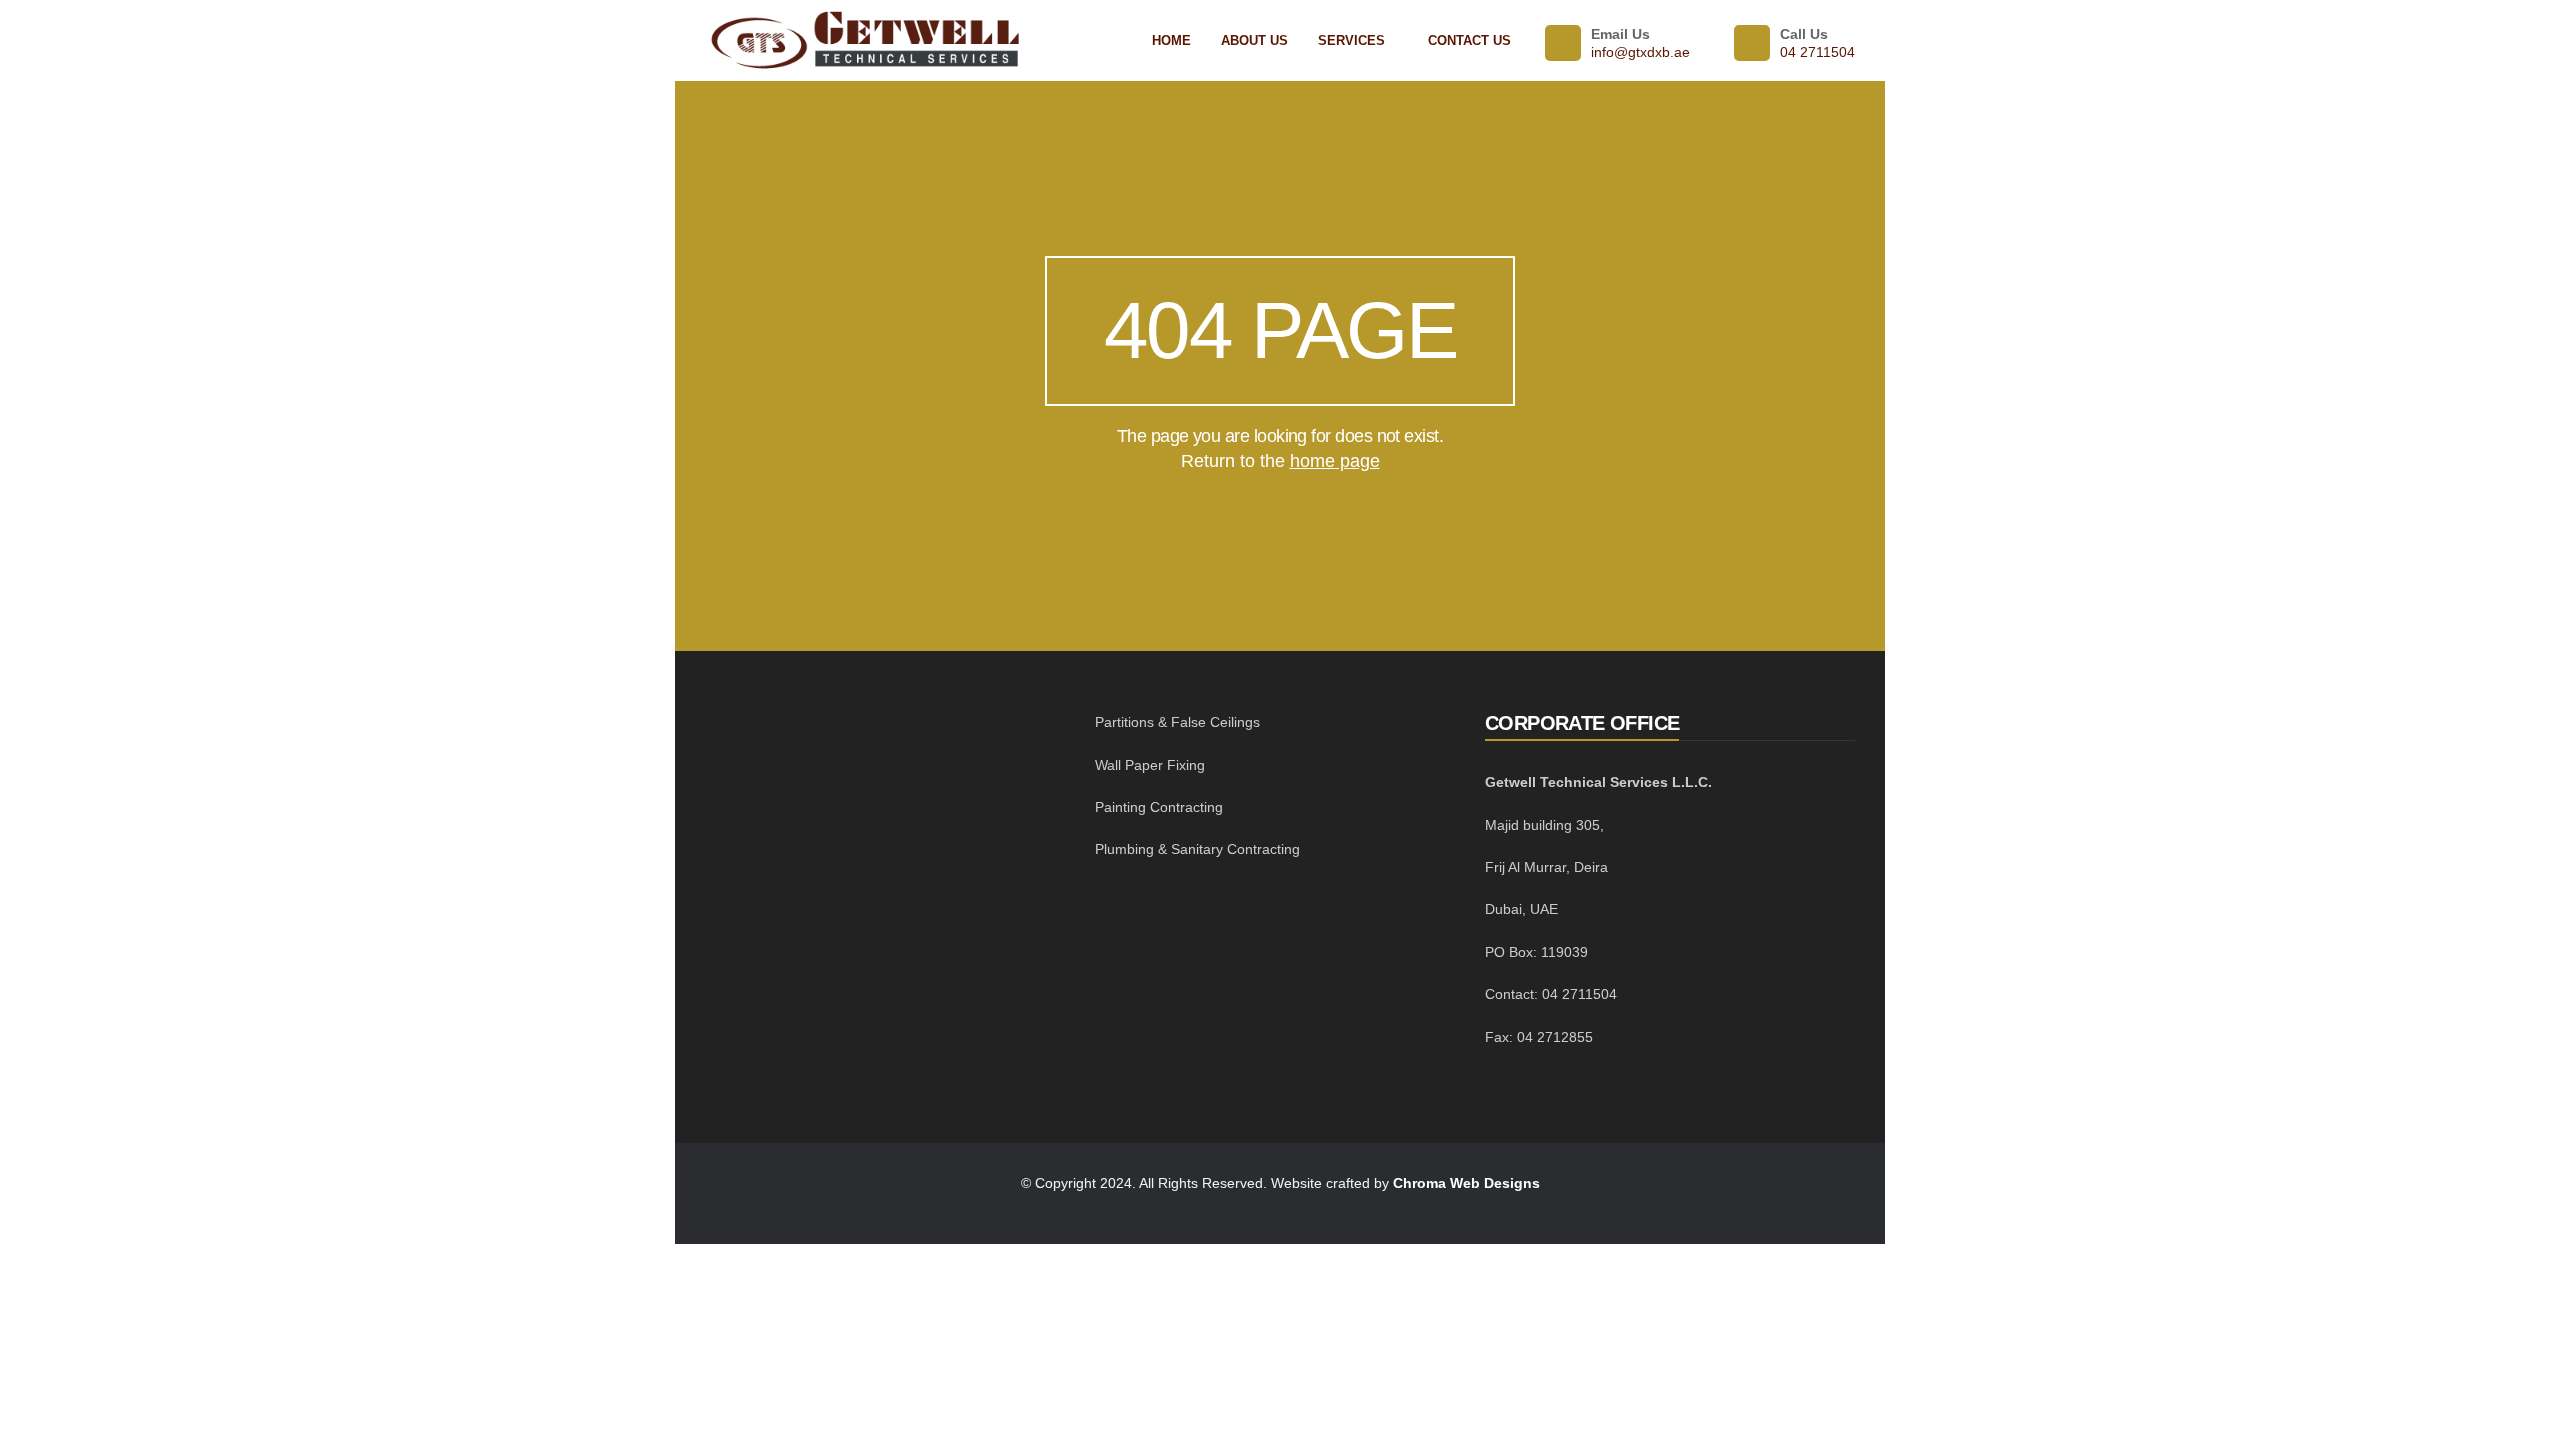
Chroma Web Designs (1466, 1183)
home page (1335, 461)
